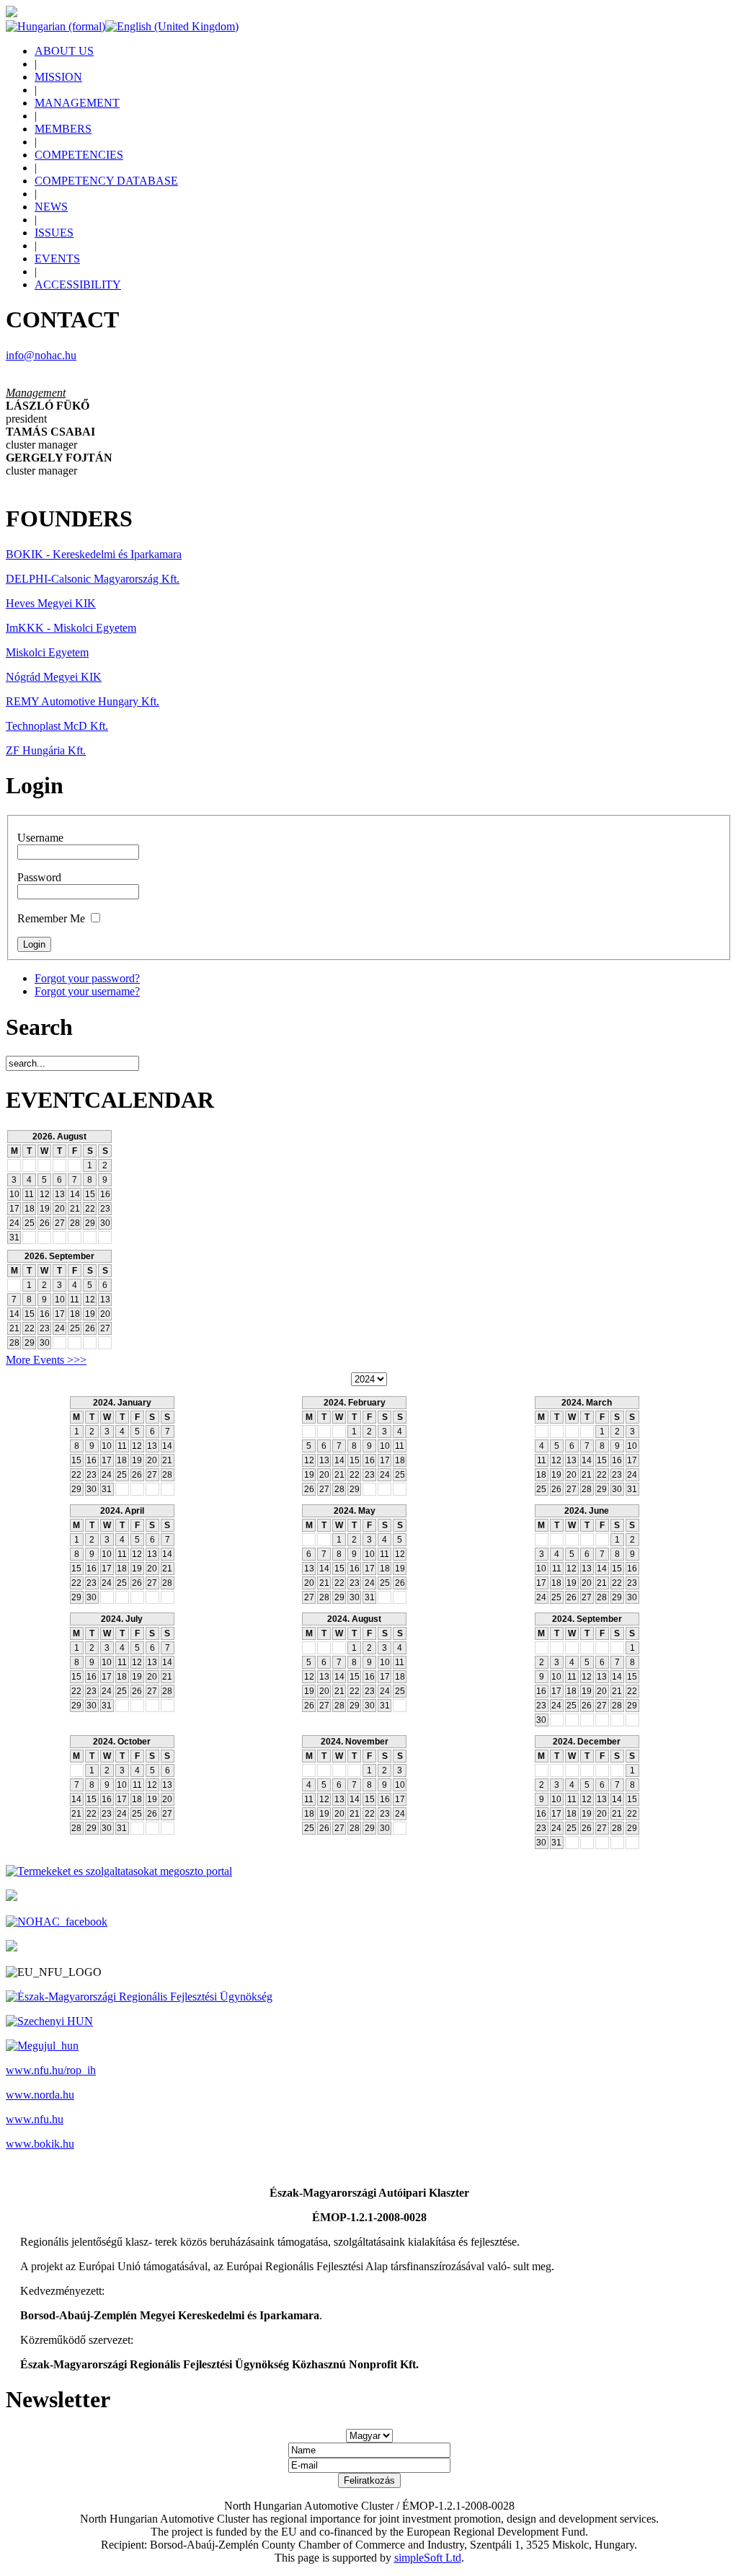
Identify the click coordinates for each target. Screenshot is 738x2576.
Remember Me (51, 918)
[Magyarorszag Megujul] (42, 2046)
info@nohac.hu (41, 355)
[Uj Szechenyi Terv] (49, 2021)
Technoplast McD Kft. (57, 726)
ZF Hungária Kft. (46, 750)
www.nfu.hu (35, 2119)
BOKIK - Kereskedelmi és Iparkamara (94, 554)
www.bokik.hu (40, 2144)
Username (40, 838)
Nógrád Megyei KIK (54, 677)
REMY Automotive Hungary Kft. (83, 701)
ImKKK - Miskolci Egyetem (71, 628)
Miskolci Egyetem (47, 652)
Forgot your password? (87, 978)
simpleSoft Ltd (428, 2558)
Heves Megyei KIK (51, 603)
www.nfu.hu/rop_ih (51, 2070)
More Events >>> (46, 1360)
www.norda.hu (40, 2095)
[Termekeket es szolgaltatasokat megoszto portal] (119, 1871)
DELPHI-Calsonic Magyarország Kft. (93, 579)
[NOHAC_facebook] (57, 1922)
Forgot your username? (87, 991)
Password (39, 877)
